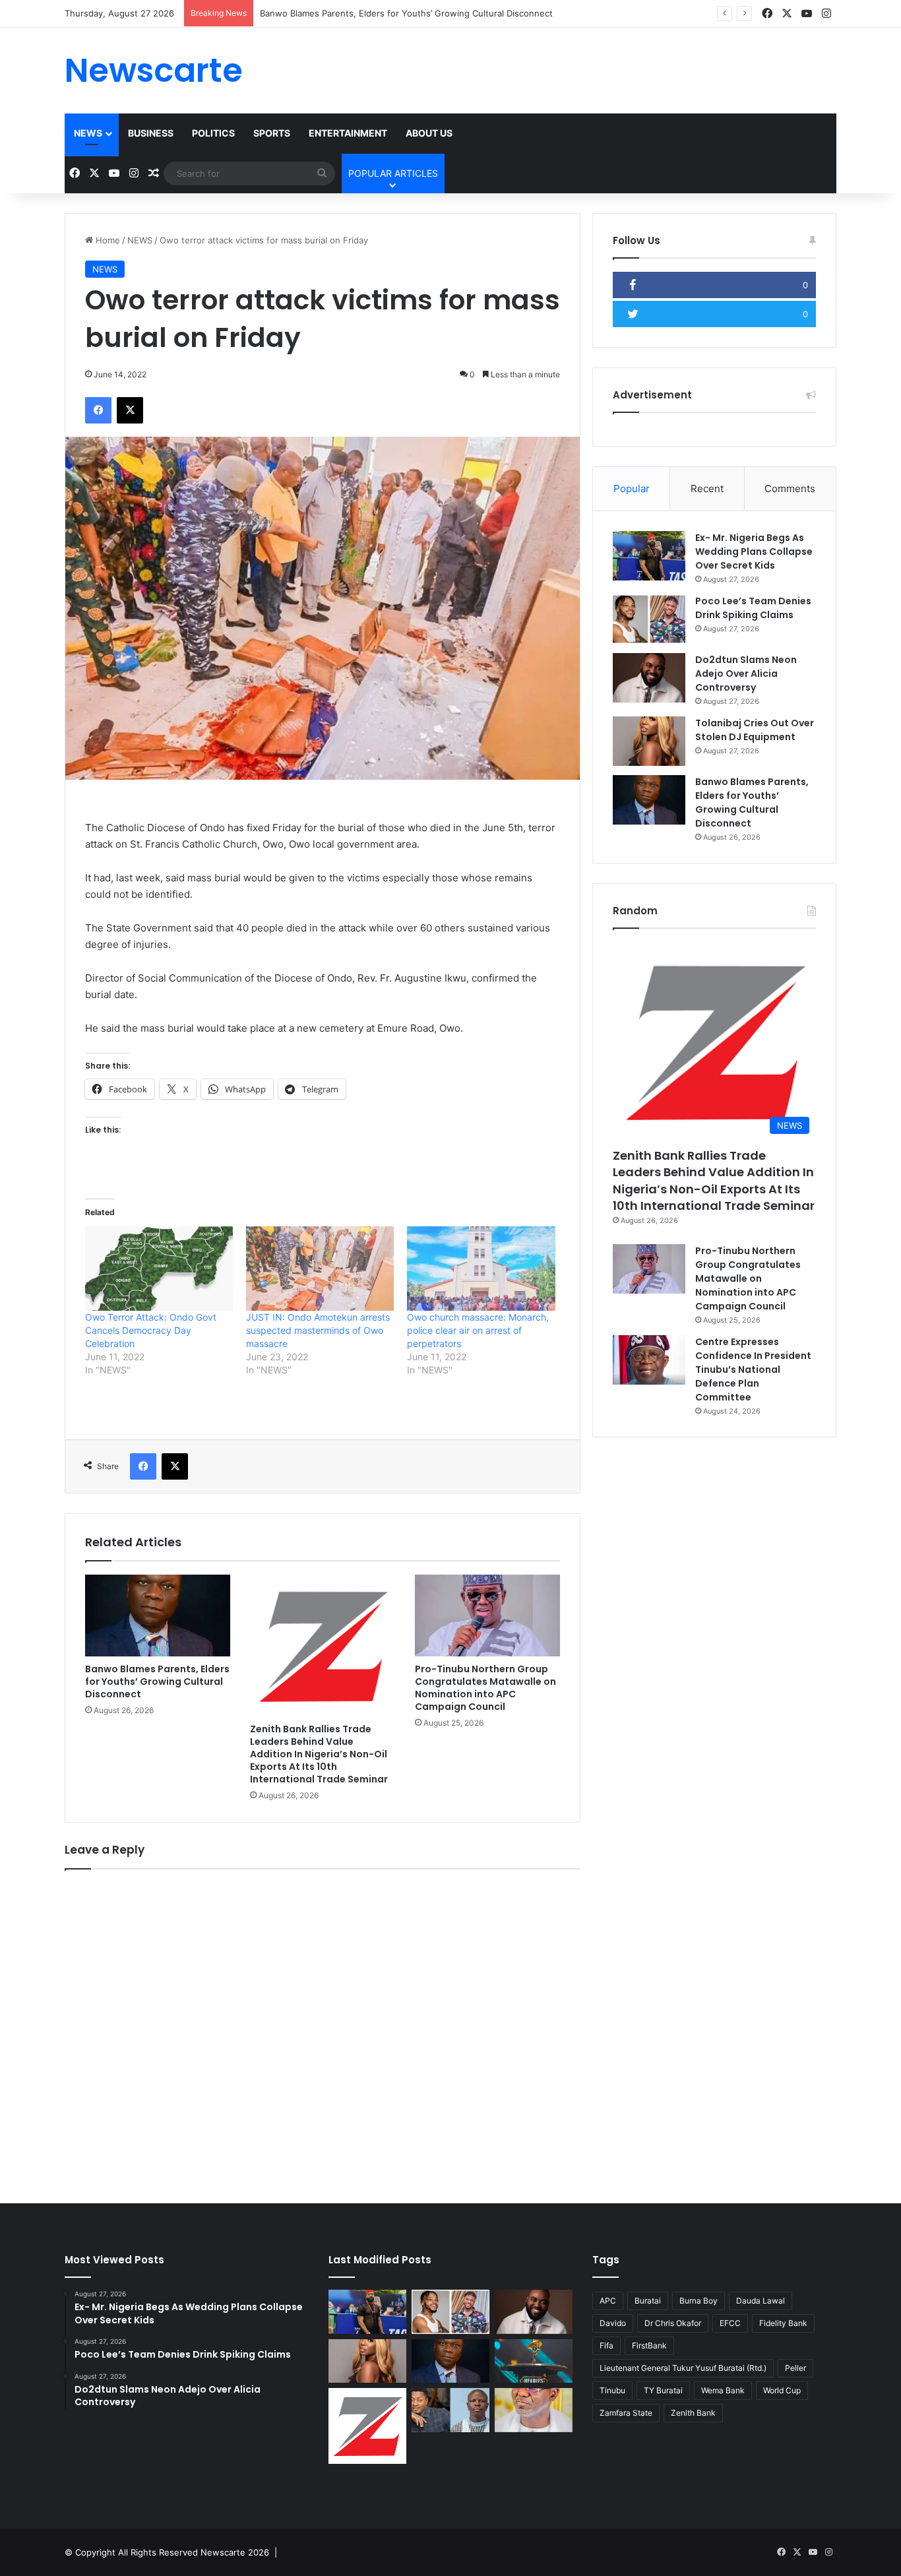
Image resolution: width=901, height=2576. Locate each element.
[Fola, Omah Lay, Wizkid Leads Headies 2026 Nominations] (534, 2361)
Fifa (606, 2345)
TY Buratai (663, 2390)
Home (107, 240)
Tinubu (612, 2390)
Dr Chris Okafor (673, 2323)
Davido (613, 2323)
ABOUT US (429, 133)
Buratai (648, 2301)
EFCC (730, 2323)
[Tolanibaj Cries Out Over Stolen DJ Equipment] (649, 741)
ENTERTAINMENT (348, 133)
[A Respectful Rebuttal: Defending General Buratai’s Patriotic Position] (534, 2410)
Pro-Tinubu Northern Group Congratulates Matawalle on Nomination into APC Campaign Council (485, 1688)
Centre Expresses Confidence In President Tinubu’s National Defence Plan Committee (753, 1369)
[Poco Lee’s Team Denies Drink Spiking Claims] (649, 619)
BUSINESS (151, 133)
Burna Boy (699, 2301)
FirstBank (649, 2345)
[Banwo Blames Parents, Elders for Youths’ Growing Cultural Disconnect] (158, 1616)
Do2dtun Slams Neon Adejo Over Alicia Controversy (746, 674)
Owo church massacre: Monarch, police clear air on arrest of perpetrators (478, 1330)
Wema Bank (723, 2390)
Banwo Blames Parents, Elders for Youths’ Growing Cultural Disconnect (406, 13)
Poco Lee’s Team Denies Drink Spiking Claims (753, 608)
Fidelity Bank (783, 2323)
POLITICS (213, 133)
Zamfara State (626, 2413)
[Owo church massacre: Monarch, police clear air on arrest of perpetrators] (481, 1269)
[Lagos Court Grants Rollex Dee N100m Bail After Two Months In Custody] (450, 2410)
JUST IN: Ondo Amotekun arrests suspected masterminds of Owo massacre (318, 1330)
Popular (632, 488)
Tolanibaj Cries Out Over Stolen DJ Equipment (755, 730)
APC (608, 2301)
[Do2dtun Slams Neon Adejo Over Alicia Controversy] (649, 678)
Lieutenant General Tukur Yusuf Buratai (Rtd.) (683, 2368)
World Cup (782, 2390)
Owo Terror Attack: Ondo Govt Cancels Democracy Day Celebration (151, 1330)
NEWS (88, 133)
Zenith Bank (693, 2413)
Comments (790, 488)
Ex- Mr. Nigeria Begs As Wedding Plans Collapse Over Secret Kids (754, 551)
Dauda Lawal (761, 2301)
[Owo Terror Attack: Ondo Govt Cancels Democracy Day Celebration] (159, 1269)
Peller (795, 2368)
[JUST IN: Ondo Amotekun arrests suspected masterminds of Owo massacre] (320, 1269)
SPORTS (272, 133)
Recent (707, 488)
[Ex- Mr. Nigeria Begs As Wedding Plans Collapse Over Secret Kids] (649, 556)
